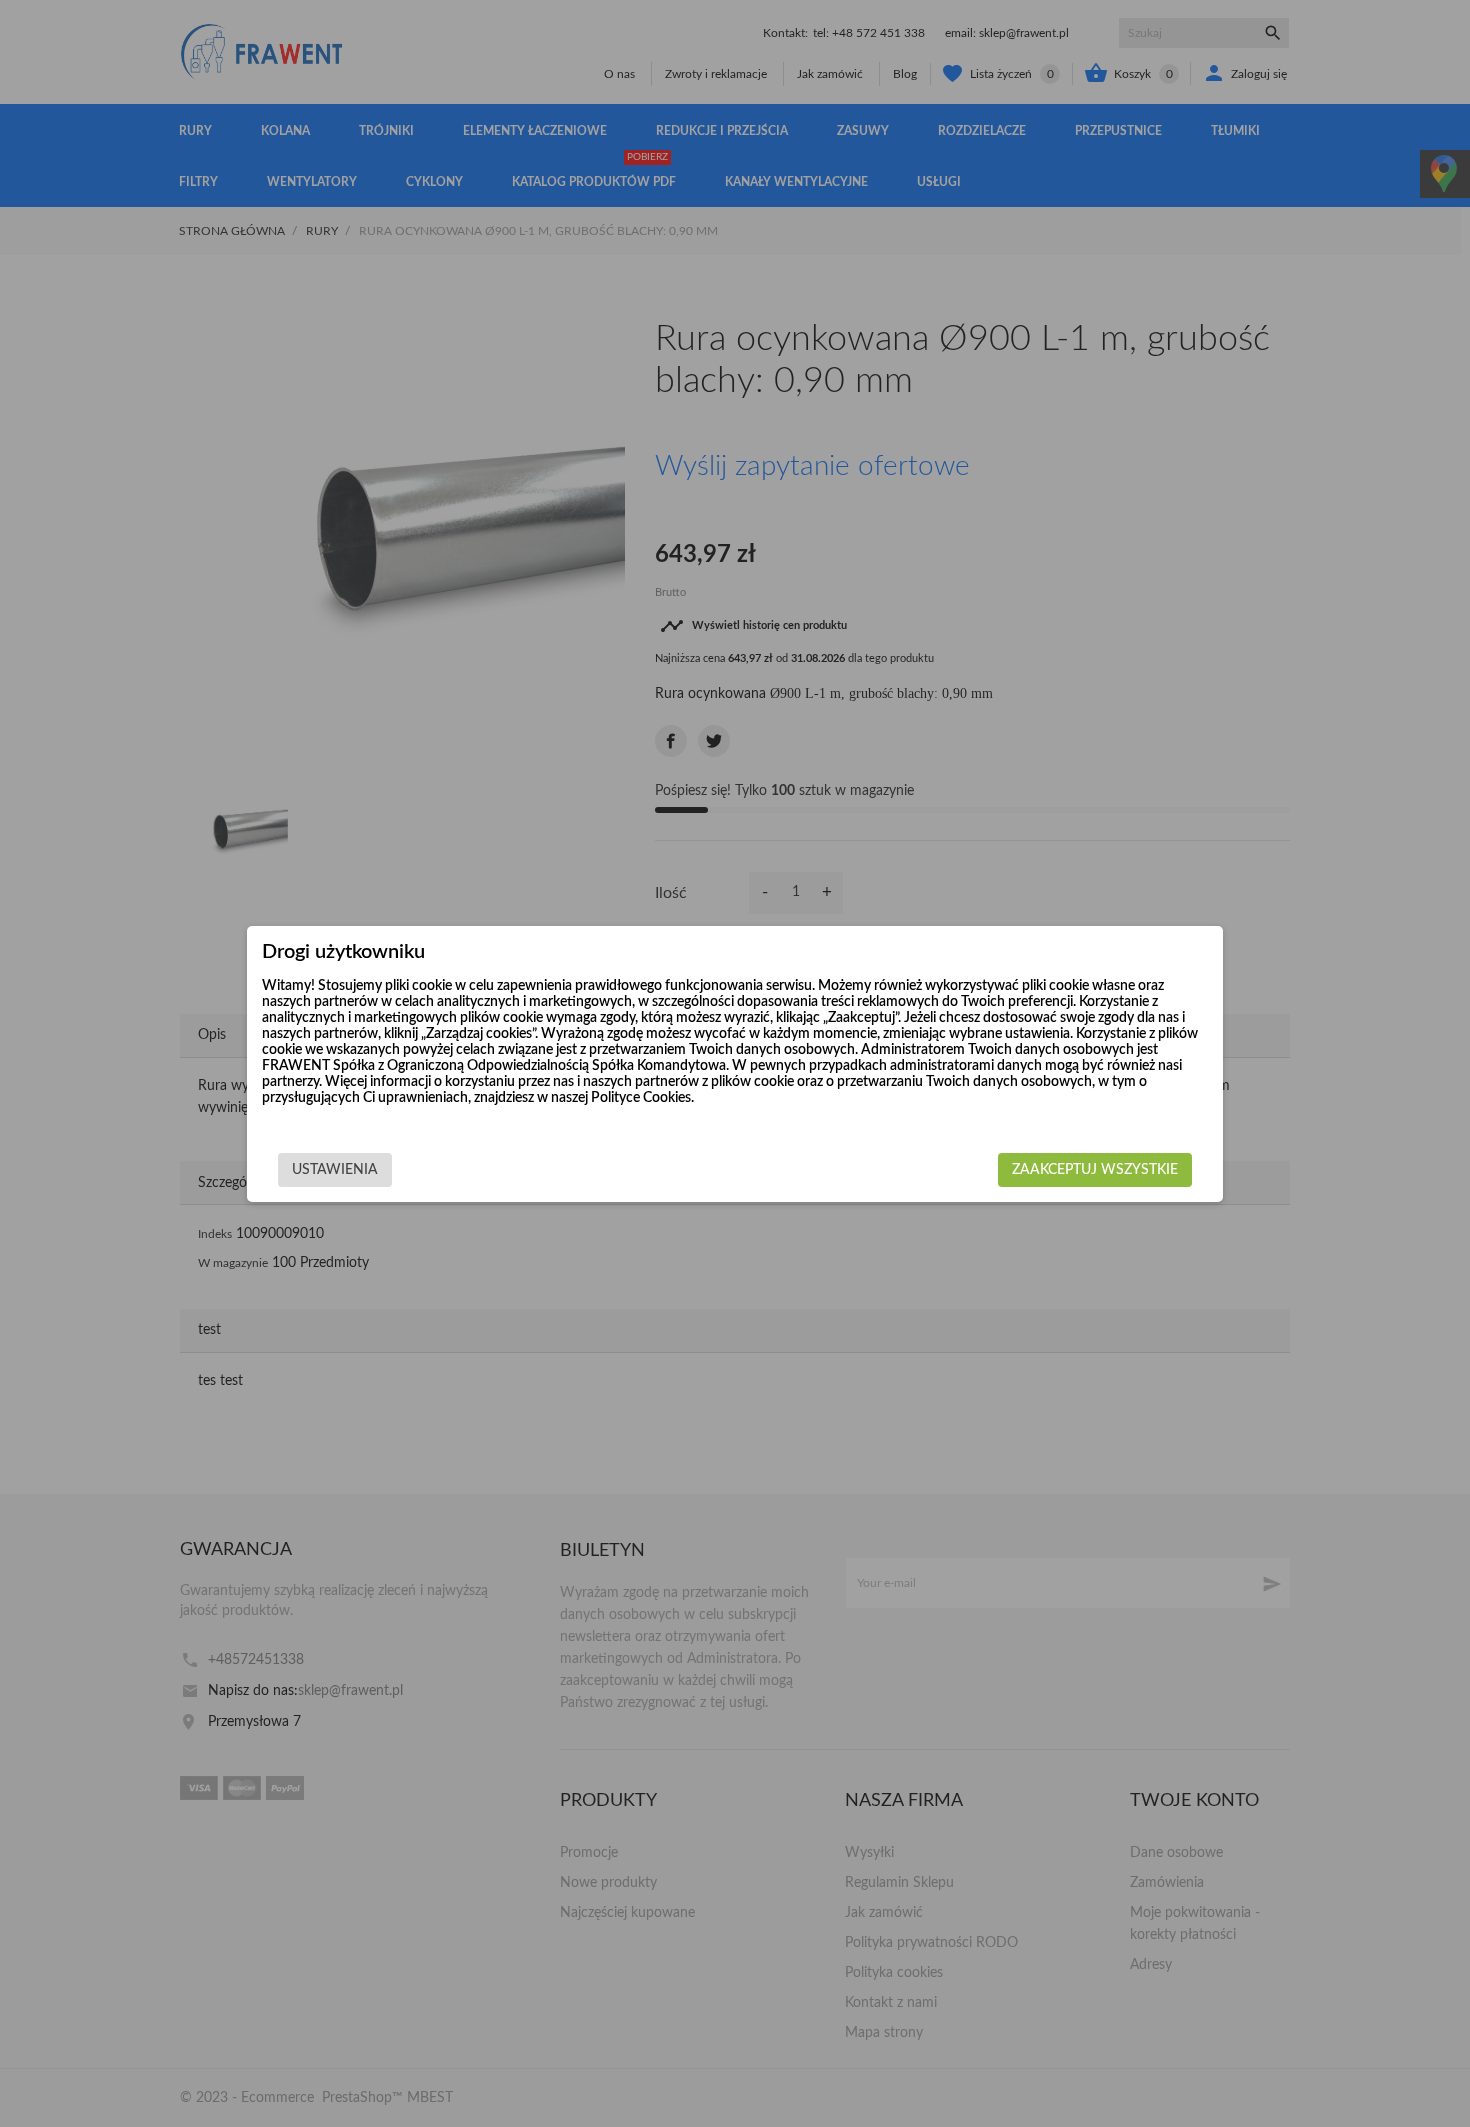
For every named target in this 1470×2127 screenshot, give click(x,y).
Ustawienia (335, 1170)
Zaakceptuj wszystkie (1095, 1170)
